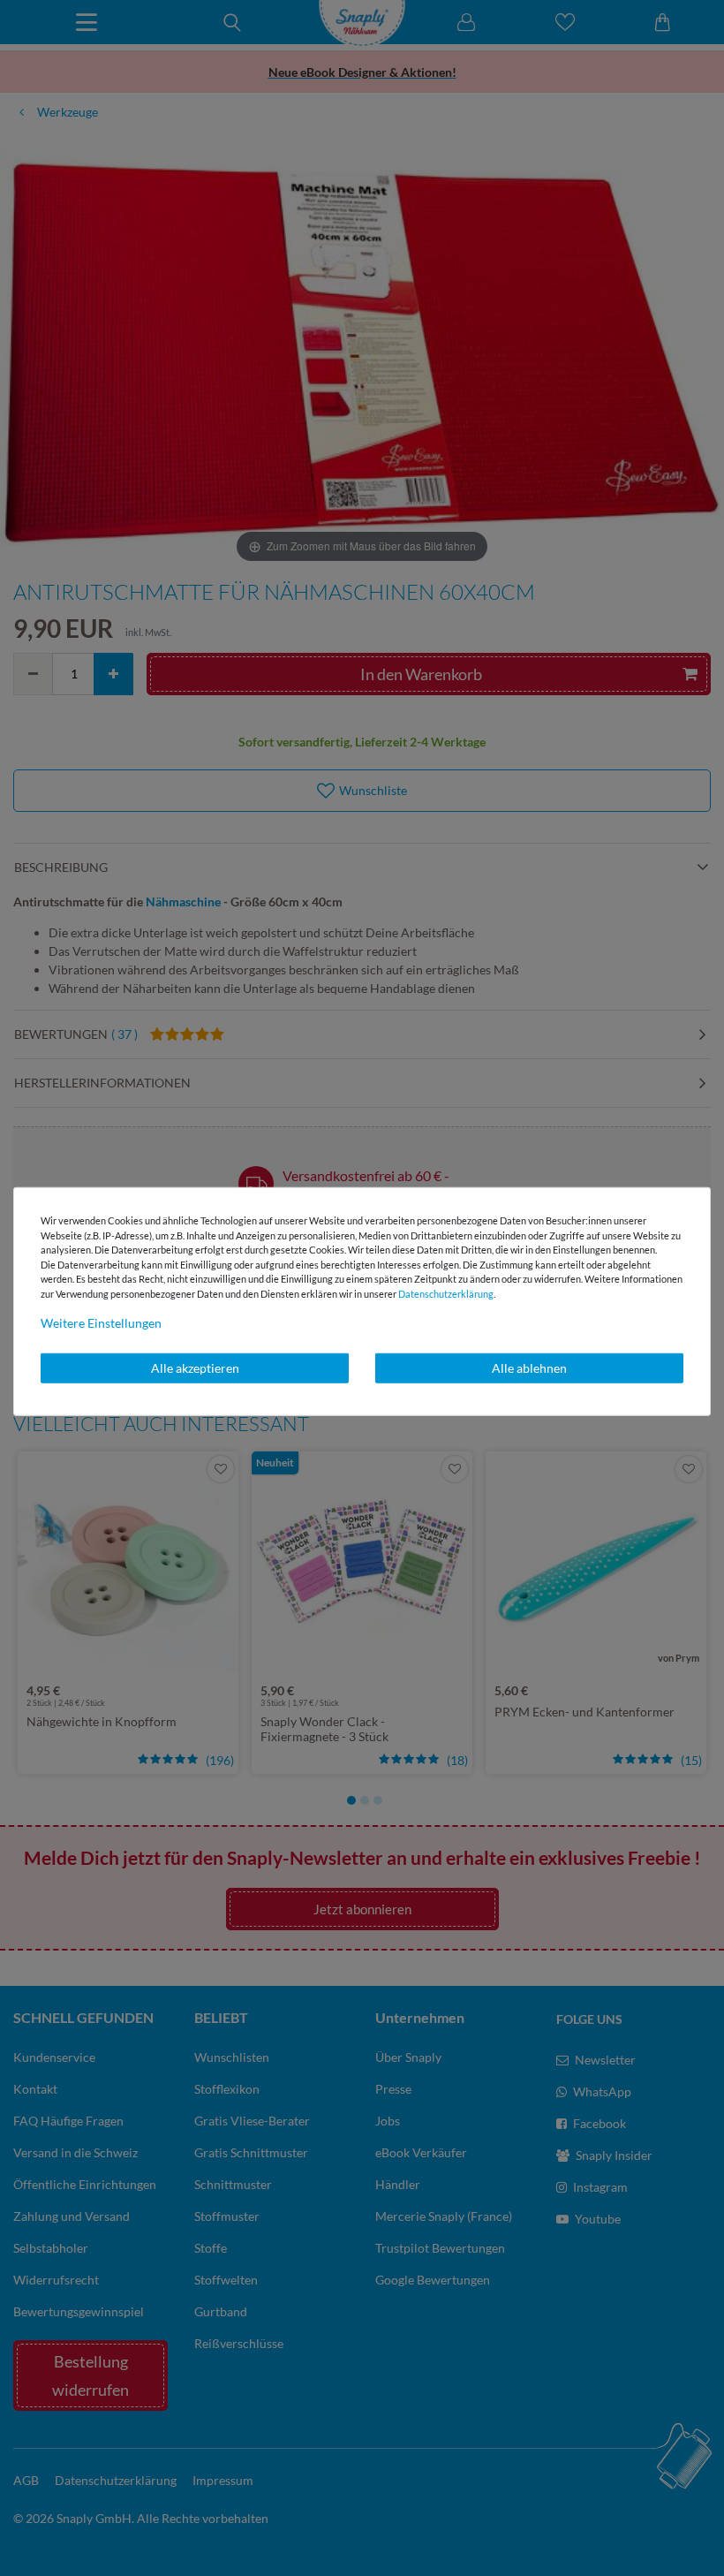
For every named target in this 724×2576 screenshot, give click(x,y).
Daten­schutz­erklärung (446, 1293)
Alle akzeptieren (195, 1368)
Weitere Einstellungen (101, 1323)
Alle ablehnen (529, 1368)
